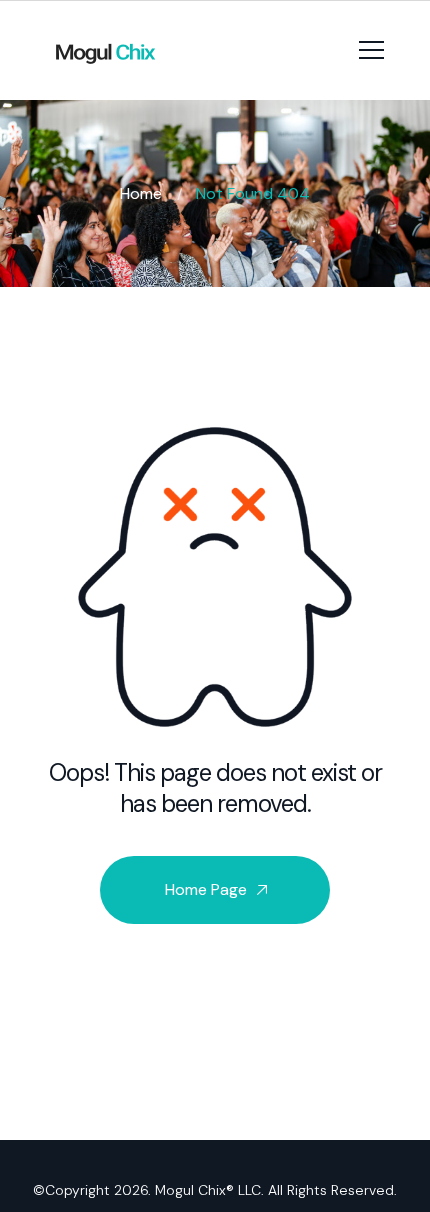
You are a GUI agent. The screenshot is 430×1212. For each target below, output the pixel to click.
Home (141, 193)
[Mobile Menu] (371, 47)
